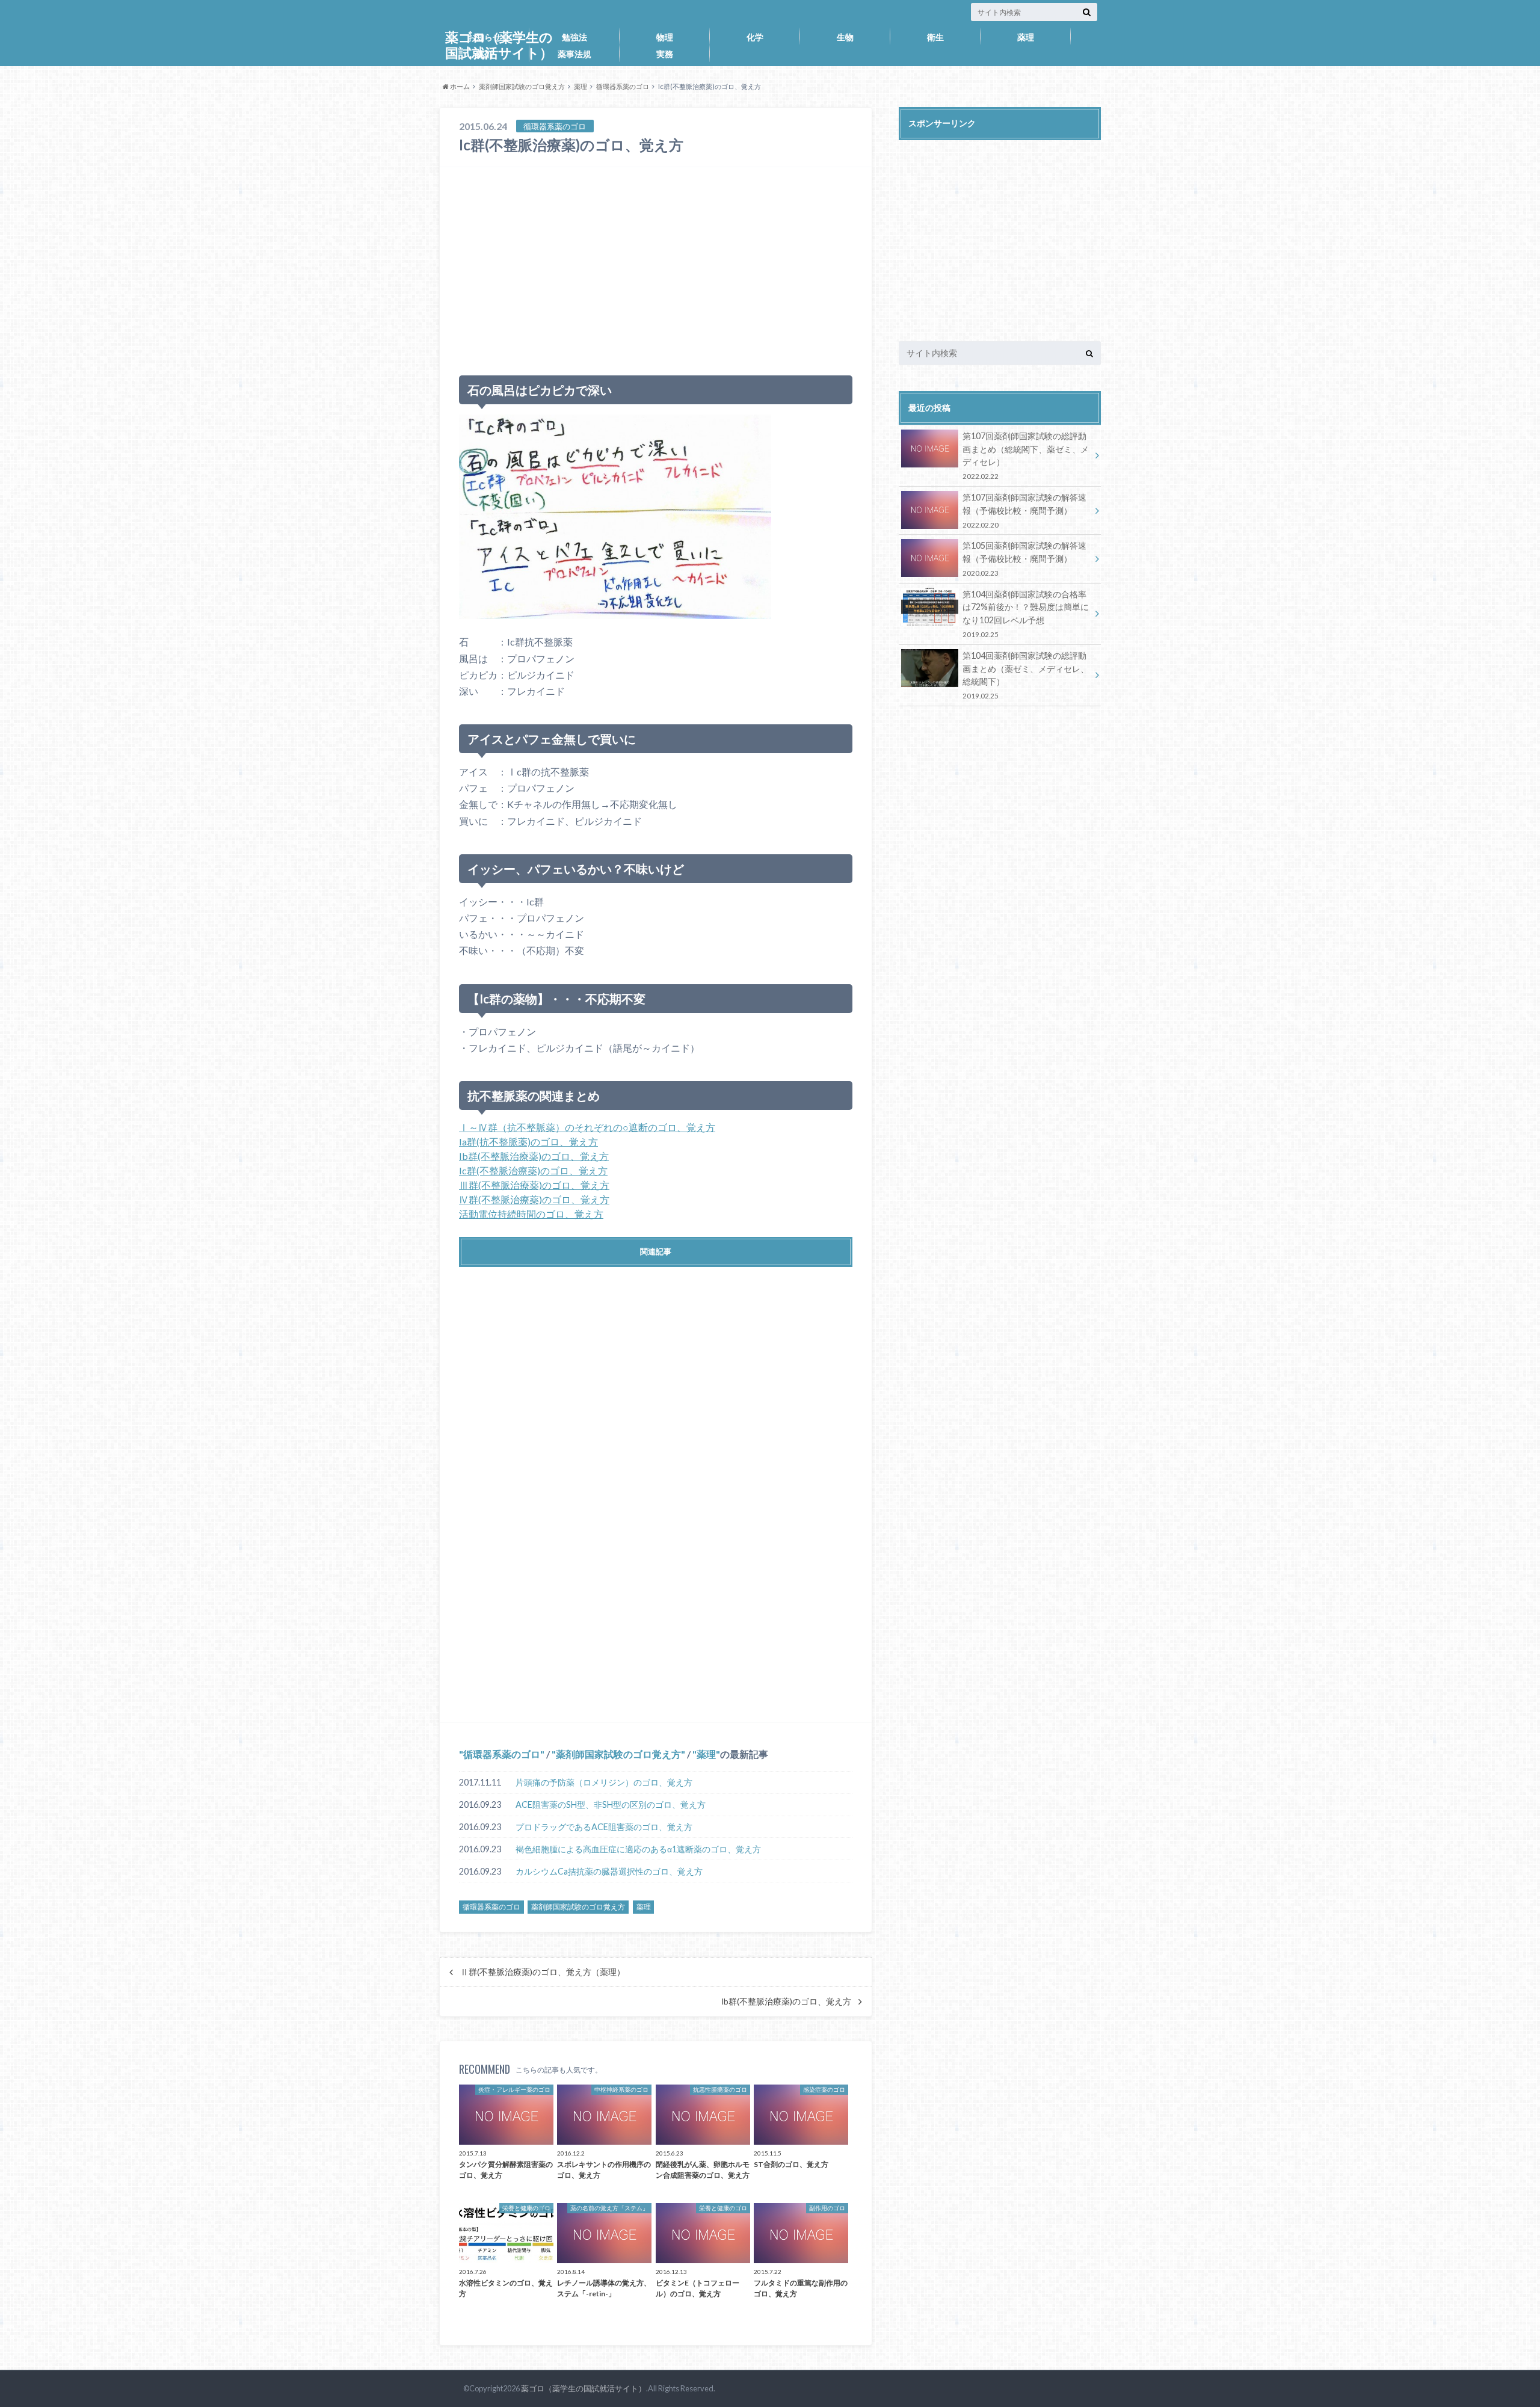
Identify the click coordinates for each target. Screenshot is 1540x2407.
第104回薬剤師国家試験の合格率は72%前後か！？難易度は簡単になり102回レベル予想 (1026, 614)
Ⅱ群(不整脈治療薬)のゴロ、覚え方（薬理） (543, 1972)
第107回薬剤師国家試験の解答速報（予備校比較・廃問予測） (1024, 510)
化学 (755, 37)
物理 (665, 37)
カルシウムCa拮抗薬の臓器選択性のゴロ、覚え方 (609, 1871)
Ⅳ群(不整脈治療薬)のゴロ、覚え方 (534, 1199)
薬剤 (484, 54)
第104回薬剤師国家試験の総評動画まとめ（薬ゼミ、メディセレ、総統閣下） (1026, 675)
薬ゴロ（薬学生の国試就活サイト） (584, 2388)
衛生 (935, 37)
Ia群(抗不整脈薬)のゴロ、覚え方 (528, 1142)
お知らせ (484, 37)
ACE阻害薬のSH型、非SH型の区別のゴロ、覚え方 (611, 1804)
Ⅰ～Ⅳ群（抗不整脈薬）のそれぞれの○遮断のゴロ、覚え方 (587, 1127)
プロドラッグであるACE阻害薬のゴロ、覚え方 (604, 1827)
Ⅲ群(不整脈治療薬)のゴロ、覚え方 (534, 1185)
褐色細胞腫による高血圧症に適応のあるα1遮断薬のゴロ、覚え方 (638, 1849)
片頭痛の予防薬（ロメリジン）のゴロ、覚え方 (604, 1782)
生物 (845, 37)
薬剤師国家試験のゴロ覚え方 (522, 86)
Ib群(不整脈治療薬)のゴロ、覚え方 (534, 1156)
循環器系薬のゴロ (623, 86)
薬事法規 (574, 54)
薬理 (1026, 37)
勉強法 (574, 37)
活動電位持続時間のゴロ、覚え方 (531, 1214)
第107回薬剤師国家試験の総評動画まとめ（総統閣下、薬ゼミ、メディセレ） (1026, 455)
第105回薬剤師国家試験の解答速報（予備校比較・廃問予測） (1024, 559)
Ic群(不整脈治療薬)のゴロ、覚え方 (533, 1170)
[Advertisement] (656, 266)
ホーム (459, 86)
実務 (665, 54)
